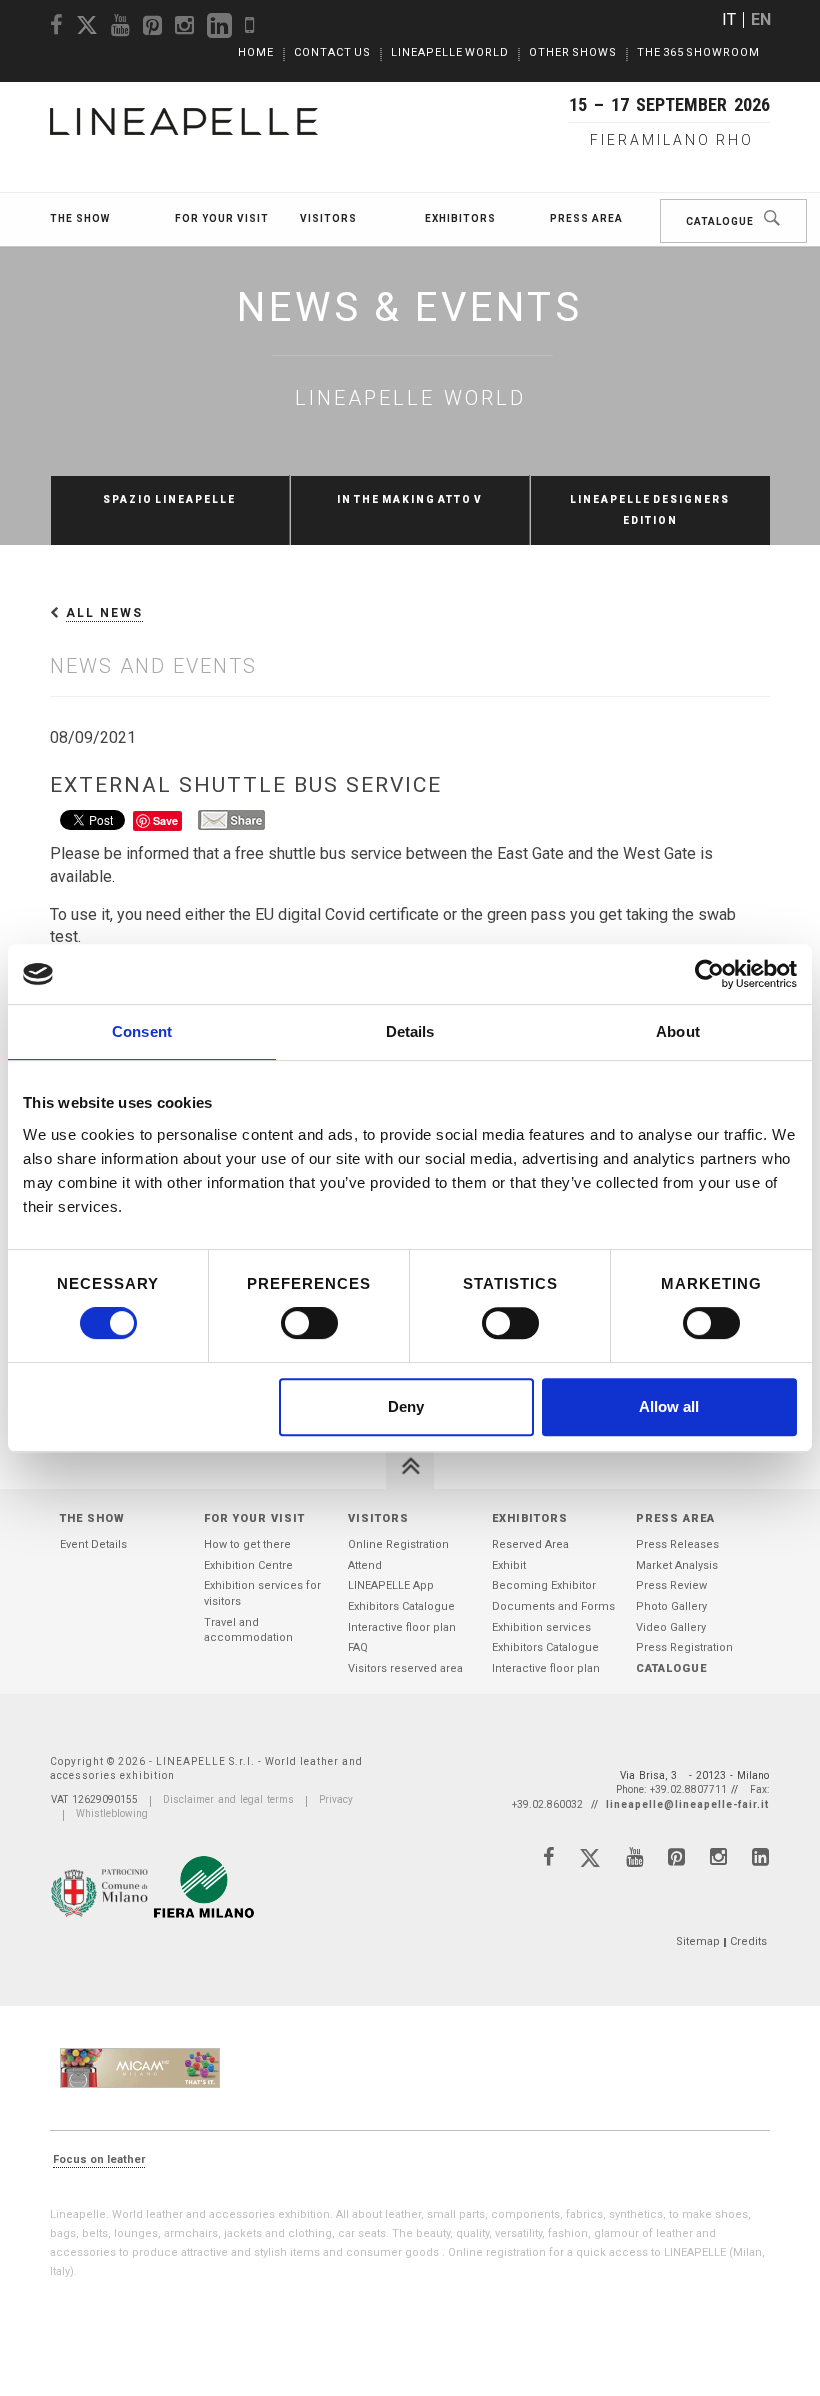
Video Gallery (671, 1627)
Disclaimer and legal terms (228, 1799)
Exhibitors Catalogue (401, 1606)
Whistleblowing (112, 1813)
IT (729, 19)
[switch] (309, 1323)
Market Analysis (677, 1565)
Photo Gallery (671, 1606)
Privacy (336, 1799)
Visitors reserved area (405, 1668)
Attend (365, 1565)
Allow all (669, 1406)
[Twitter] (590, 1862)
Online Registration (398, 1544)
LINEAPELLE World (450, 52)
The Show (80, 218)
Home (256, 52)
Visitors (328, 218)
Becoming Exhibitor (544, 1585)
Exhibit (509, 1565)
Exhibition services (541, 1627)
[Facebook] (548, 1857)
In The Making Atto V (410, 499)
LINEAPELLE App (391, 1585)
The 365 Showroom (698, 52)
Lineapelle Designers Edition (650, 510)
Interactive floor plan (402, 1627)
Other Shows (573, 52)
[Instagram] (718, 1857)
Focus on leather (99, 2159)
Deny (406, 1406)
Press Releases (677, 1544)
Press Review (671, 1585)
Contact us (332, 52)
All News (104, 613)
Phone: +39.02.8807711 (671, 1789)
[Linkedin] (760, 1857)
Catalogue (720, 221)
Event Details (93, 1544)
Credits (748, 1941)
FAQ (358, 1647)
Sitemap (698, 1941)
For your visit (222, 218)
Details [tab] (410, 1031)
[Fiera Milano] (204, 1887)
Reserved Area (530, 1544)
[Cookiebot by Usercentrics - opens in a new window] (709, 974)
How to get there (247, 1544)
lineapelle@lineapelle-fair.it (687, 1804)
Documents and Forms (553, 1606)
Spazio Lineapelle (169, 499)
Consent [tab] (142, 1031)
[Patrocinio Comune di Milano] (101, 1889)
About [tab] (678, 1031)
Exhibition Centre (248, 1565)
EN (761, 19)
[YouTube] (634, 1857)
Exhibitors (460, 218)
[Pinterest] (676, 1857)
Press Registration (684, 1647)
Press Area (586, 218)
